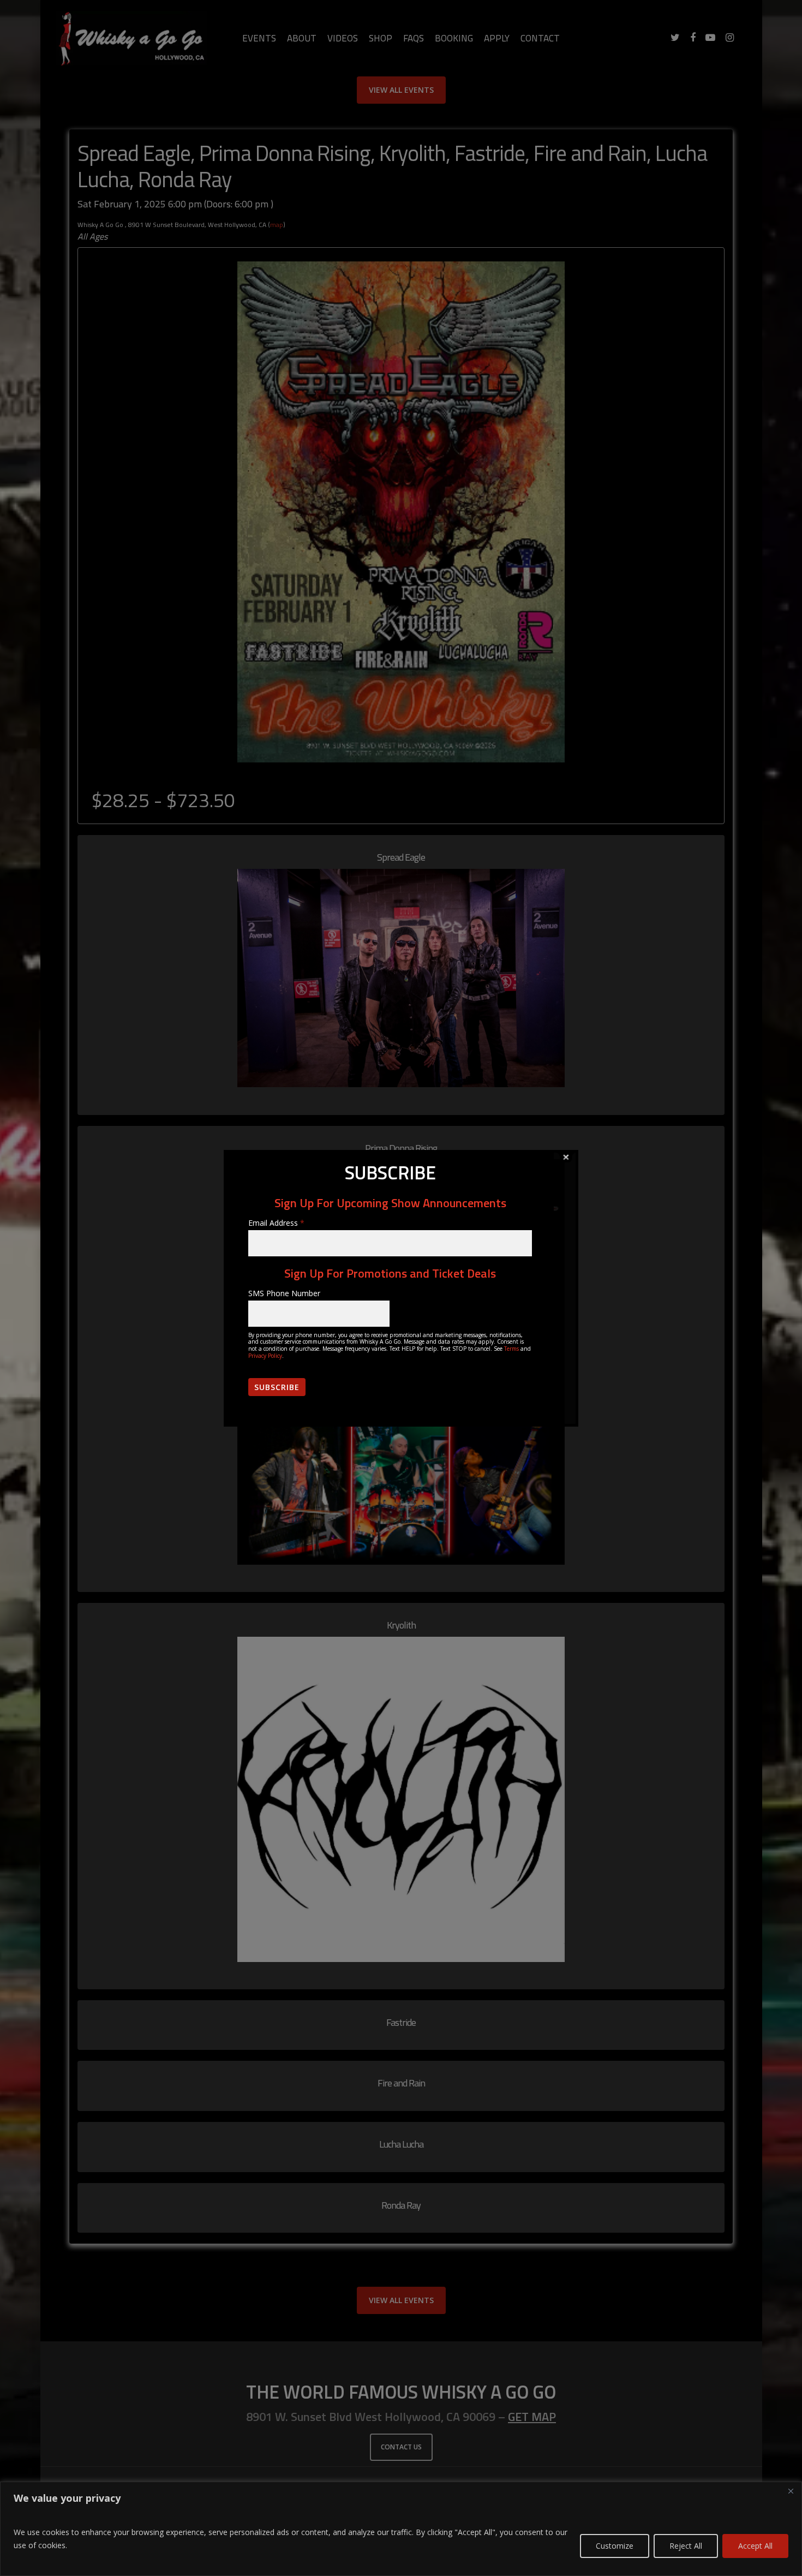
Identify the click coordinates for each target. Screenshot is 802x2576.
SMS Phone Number (284, 1293)
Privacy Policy (265, 1356)
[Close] (791, 2491)
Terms (511, 1349)
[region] (401, 2529)
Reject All (686, 2546)
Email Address (276, 1223)
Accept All (755, 2546)
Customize (615, 2546)
